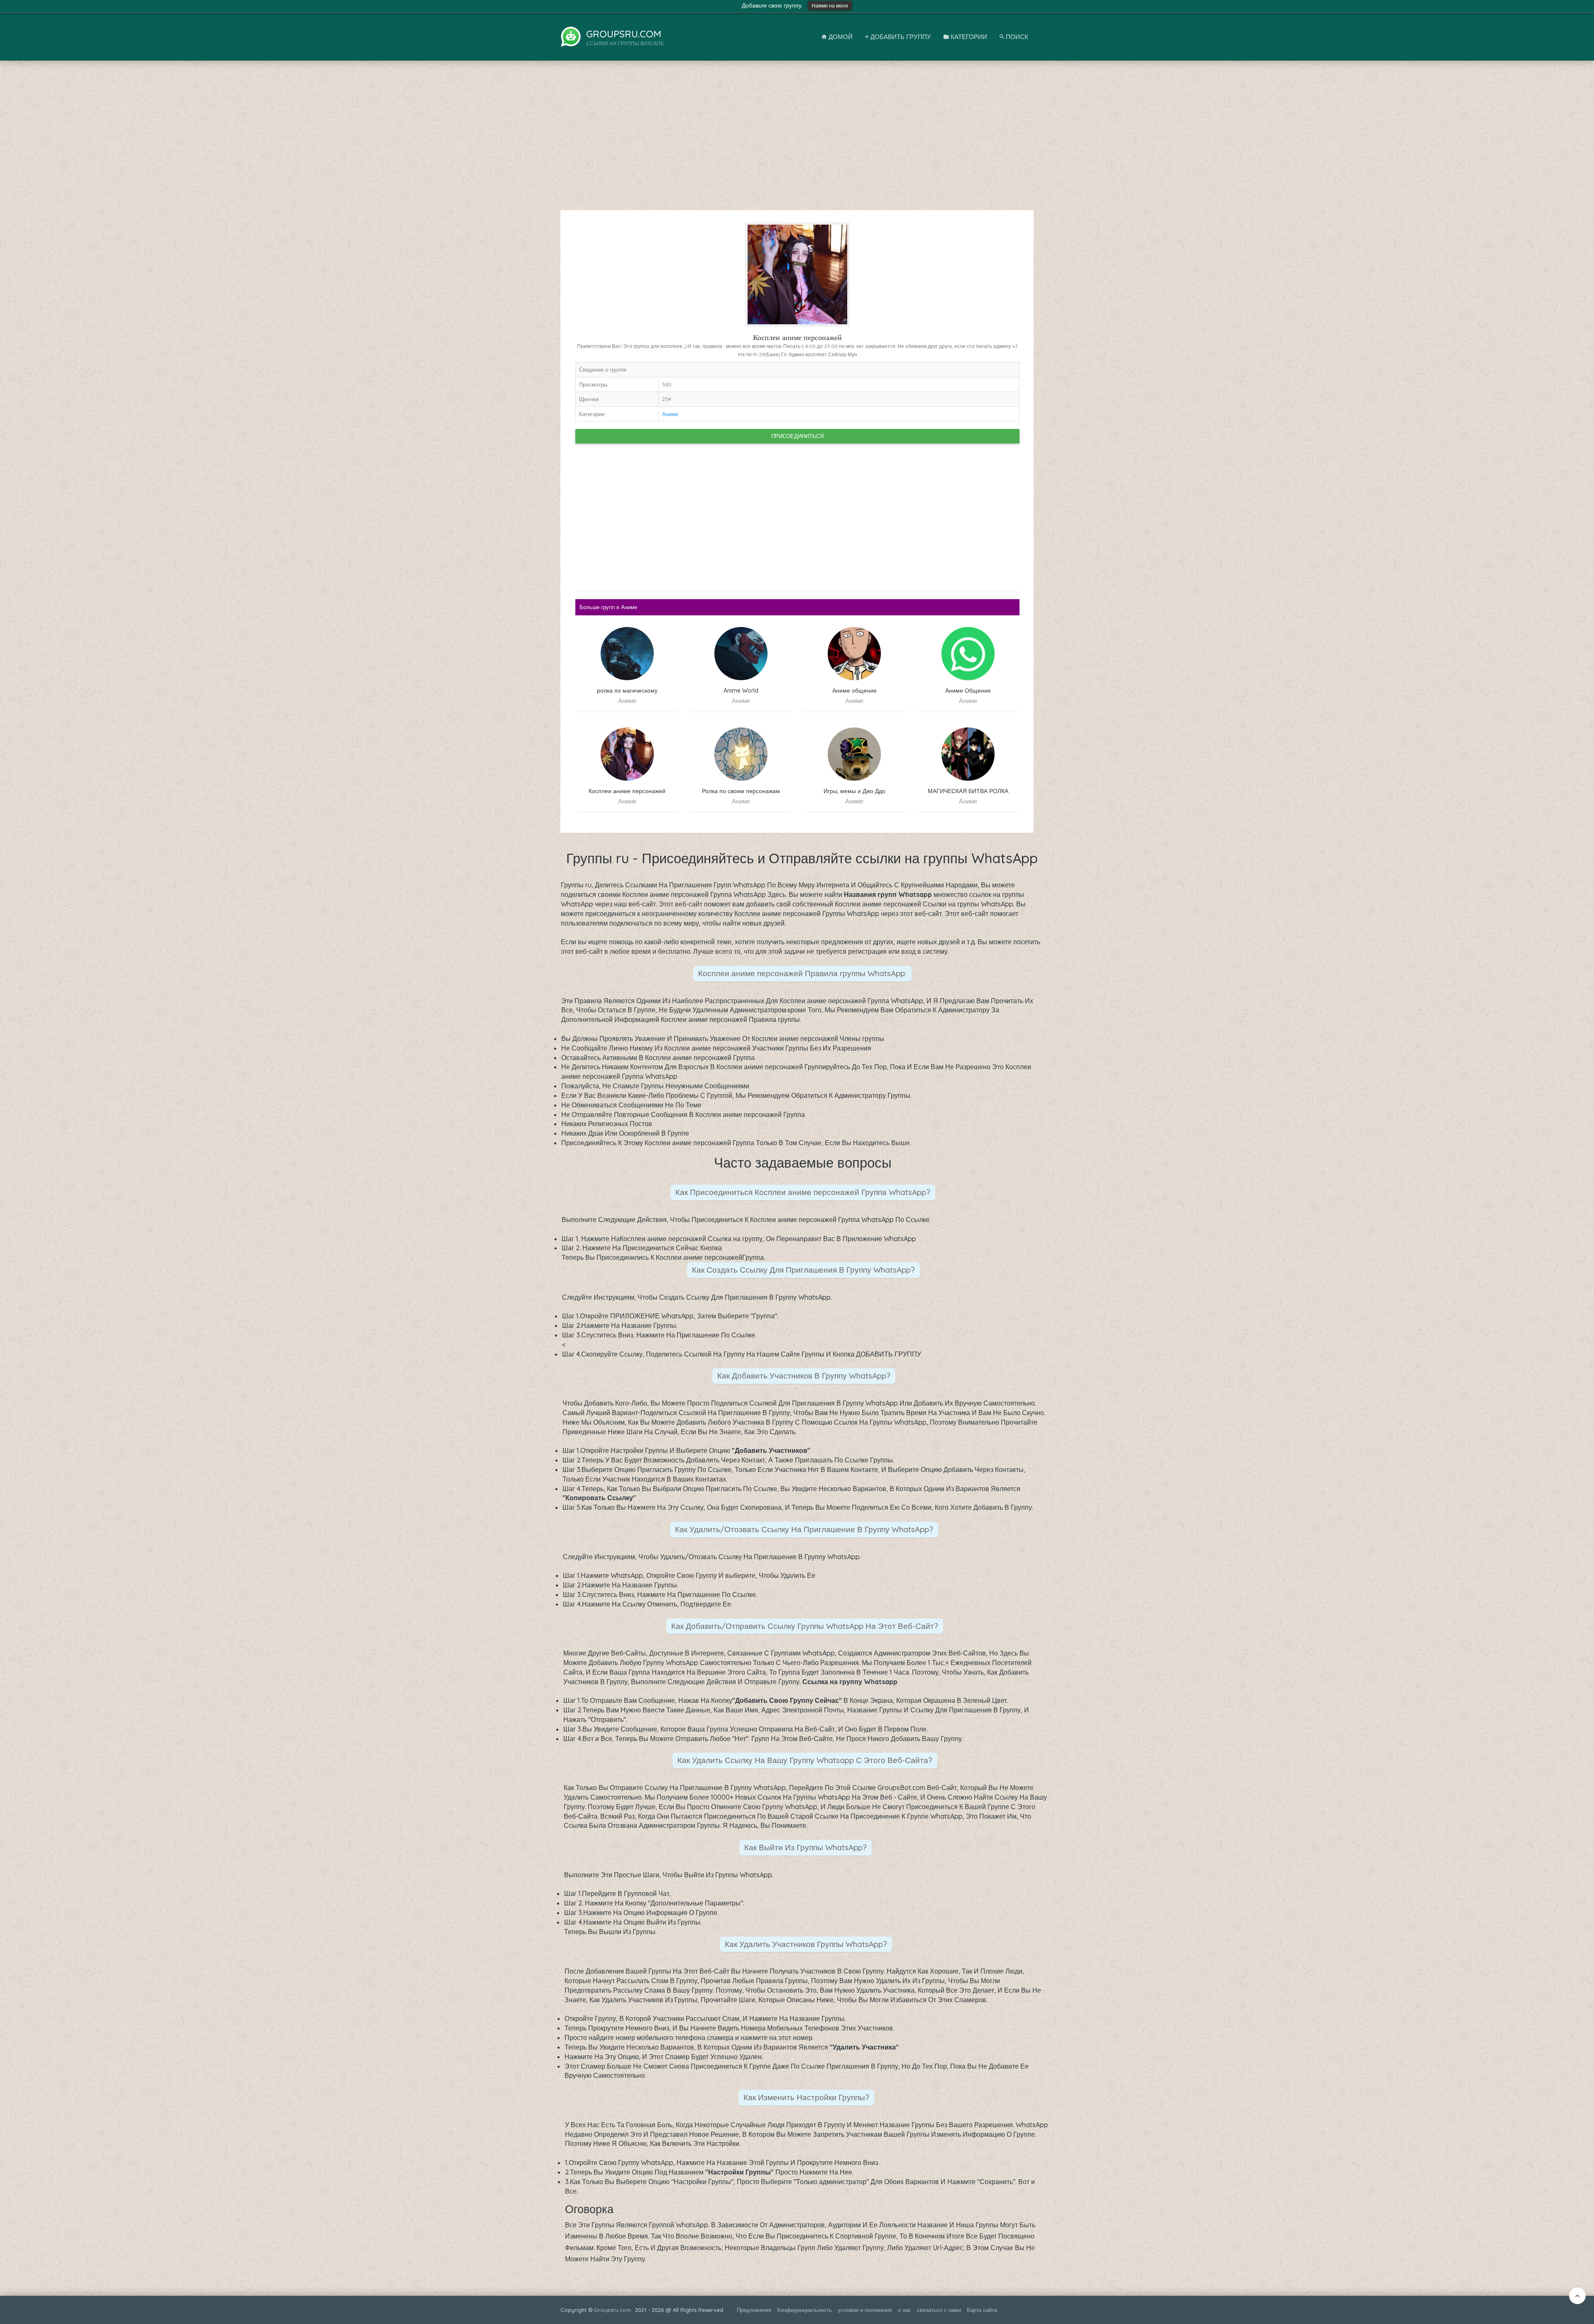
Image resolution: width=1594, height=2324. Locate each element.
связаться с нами (939, 2310)
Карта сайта (982, 2310)
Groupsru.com (612, 2310)
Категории (968, 37)
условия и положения (865, 2310)
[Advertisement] (797, 140)
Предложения (754, 2310)
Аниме (670, 414)
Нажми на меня (830, 6)
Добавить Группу (900, 37)
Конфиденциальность (804, 2310)
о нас (905, 2310)
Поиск (1016, 37)
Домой (840, 37)
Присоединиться (797, 436)
